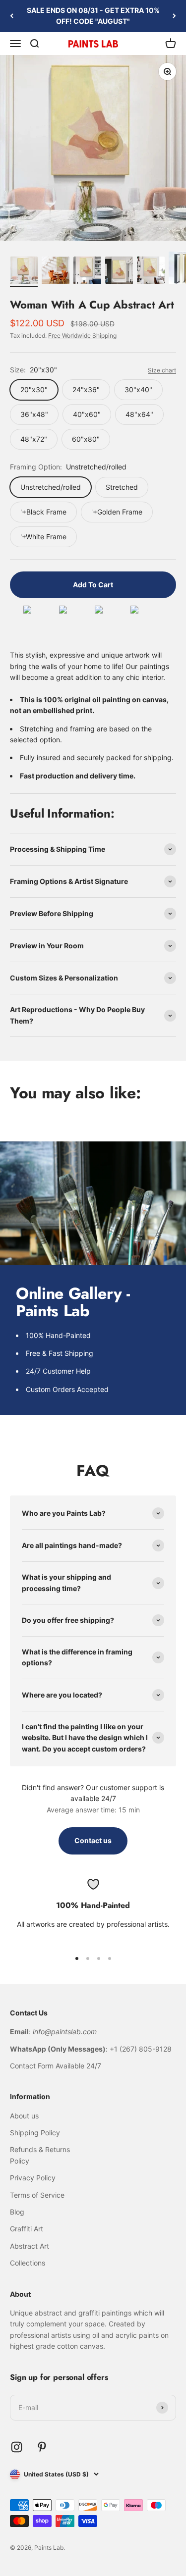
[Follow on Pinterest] (42, 2447)
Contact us (93, 1840)
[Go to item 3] (87, 272)
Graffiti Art (27, 2229)
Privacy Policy (33, 2178)
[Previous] (12, 16)
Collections (28, 2263)
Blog (17, 2212)
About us (24, 2116)
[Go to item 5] (151, 272)
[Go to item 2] (56, 272)
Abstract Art (30, 2246)
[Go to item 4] (119, 272)
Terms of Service (37, 2195)
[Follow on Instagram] (17, 2447)
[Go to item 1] (24, 272)
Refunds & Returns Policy (40, 2155)
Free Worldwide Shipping (82, 335)
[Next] (174, 16)
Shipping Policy (35, 2133)
